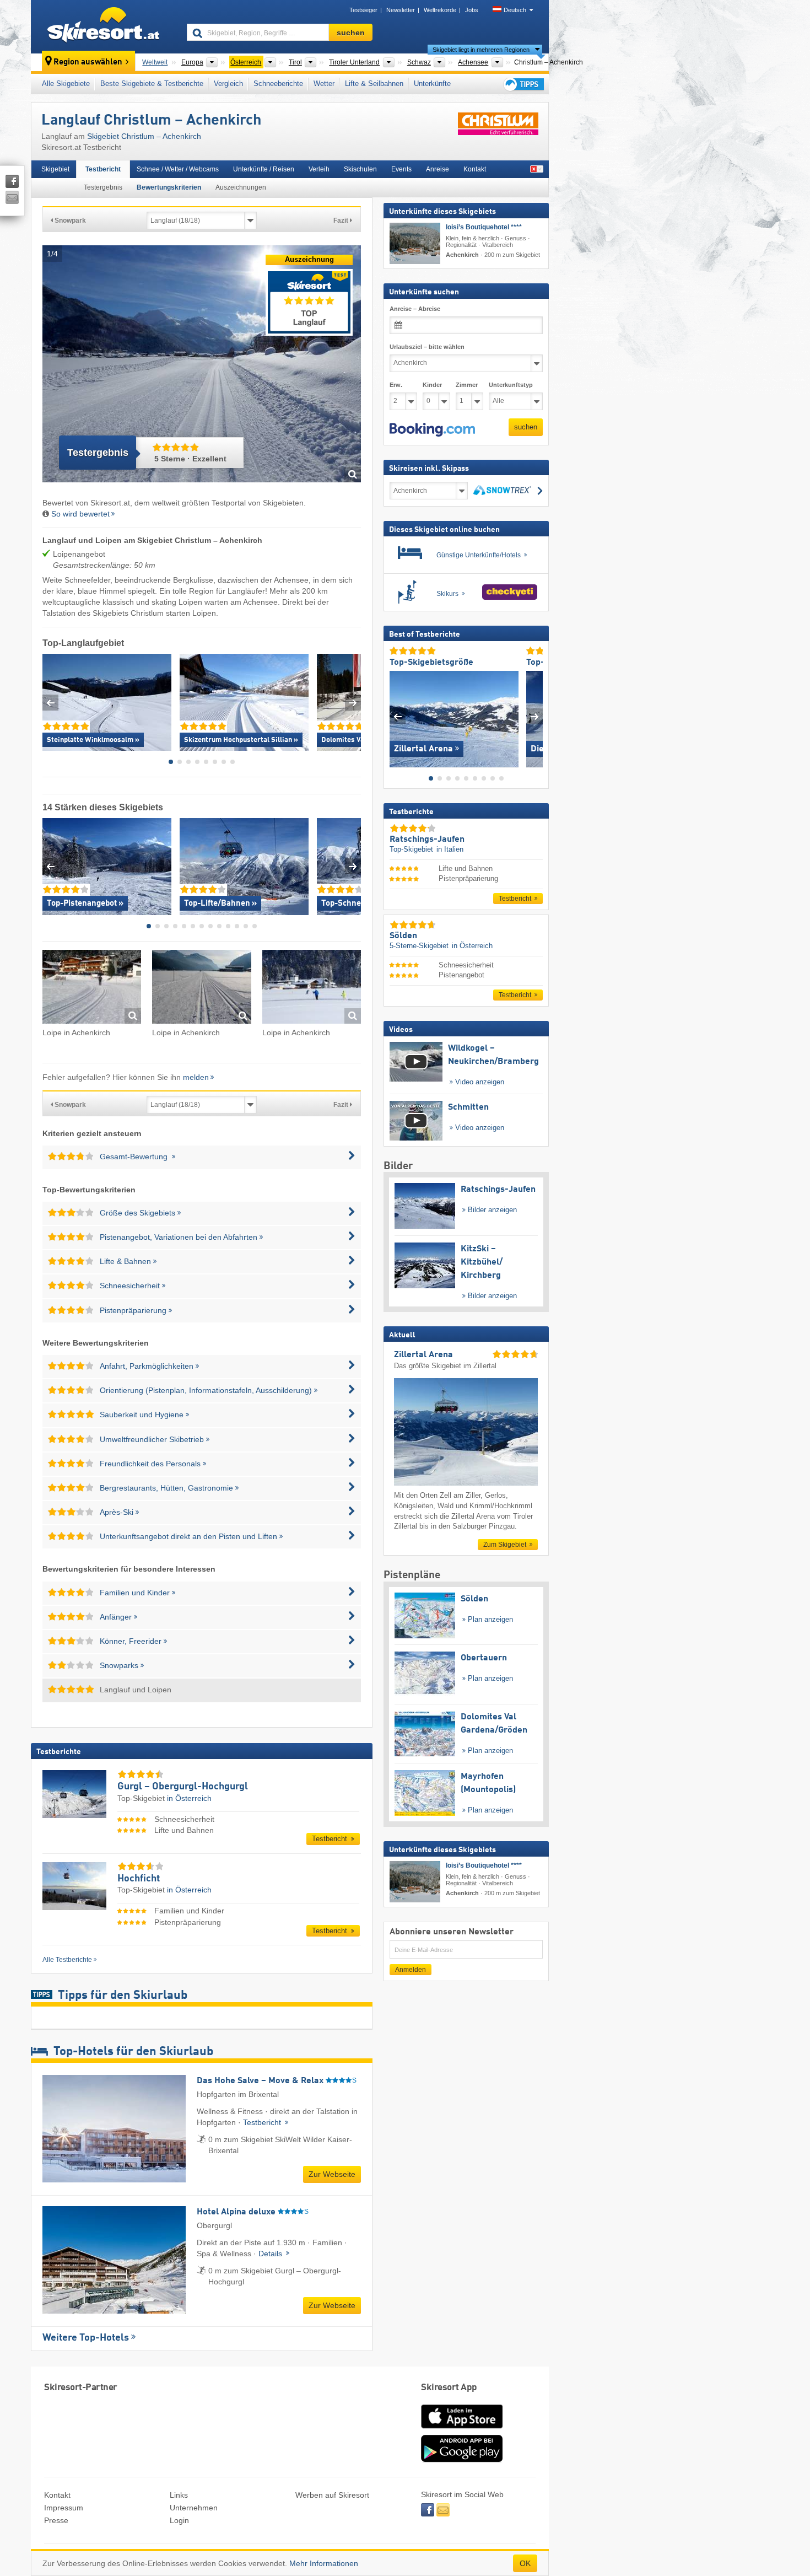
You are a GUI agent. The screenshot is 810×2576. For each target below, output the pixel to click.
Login (179, 2520)
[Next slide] (353, 703)
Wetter (324, 84)
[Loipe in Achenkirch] (92, 989)
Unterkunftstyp (511, 384)
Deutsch (515, 10)
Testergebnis (103, 187)
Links (179, 2495)
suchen (526, 427)
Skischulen (360, 169)
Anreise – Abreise (415, 309)
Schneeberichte (278, 84)
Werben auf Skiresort (332, 2495)
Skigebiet (55, 169)
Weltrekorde (440, 10)
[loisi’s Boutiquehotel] (415, 243)
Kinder (432, 384)
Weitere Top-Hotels (86, 2338)
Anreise (438, 169)
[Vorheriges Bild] (398, 716)
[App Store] (462, 2429)
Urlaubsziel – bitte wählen (427, 347)
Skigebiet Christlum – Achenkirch (144, 136)
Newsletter (401, 10)
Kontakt (475, 169)
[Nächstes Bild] (535, 716)
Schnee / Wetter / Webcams (178, 169)
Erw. (396, 384)
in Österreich (189, 1798)
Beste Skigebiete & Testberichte (152, 84)
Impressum (64, 2508)
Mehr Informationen (324, 2563)
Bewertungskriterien (169, 187)
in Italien (450, 849)
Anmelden (411, 1970)
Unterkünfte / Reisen (264, 169)
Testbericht (103, 169)
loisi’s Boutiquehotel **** (484, 227)
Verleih (319, 169)
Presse (56, 2520)
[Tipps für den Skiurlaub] (523, 84)
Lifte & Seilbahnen (374, 84)
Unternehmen (194, 2508)
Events (401, 169)
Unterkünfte (432, 84)
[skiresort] (104, 26)
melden (196, 1077)
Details (271, 2254)
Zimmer (467, 384)
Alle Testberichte (67, 1960)
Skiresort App (449, 2388)
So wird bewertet (80, 514)
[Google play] (462, 2460)
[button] (432, 429)
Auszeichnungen (241, 187)
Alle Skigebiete (66, 84)
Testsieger (363, 10)
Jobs (472, 10)
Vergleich (228, 84)
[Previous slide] (50, 703)
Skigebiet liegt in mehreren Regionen (481, 50)
